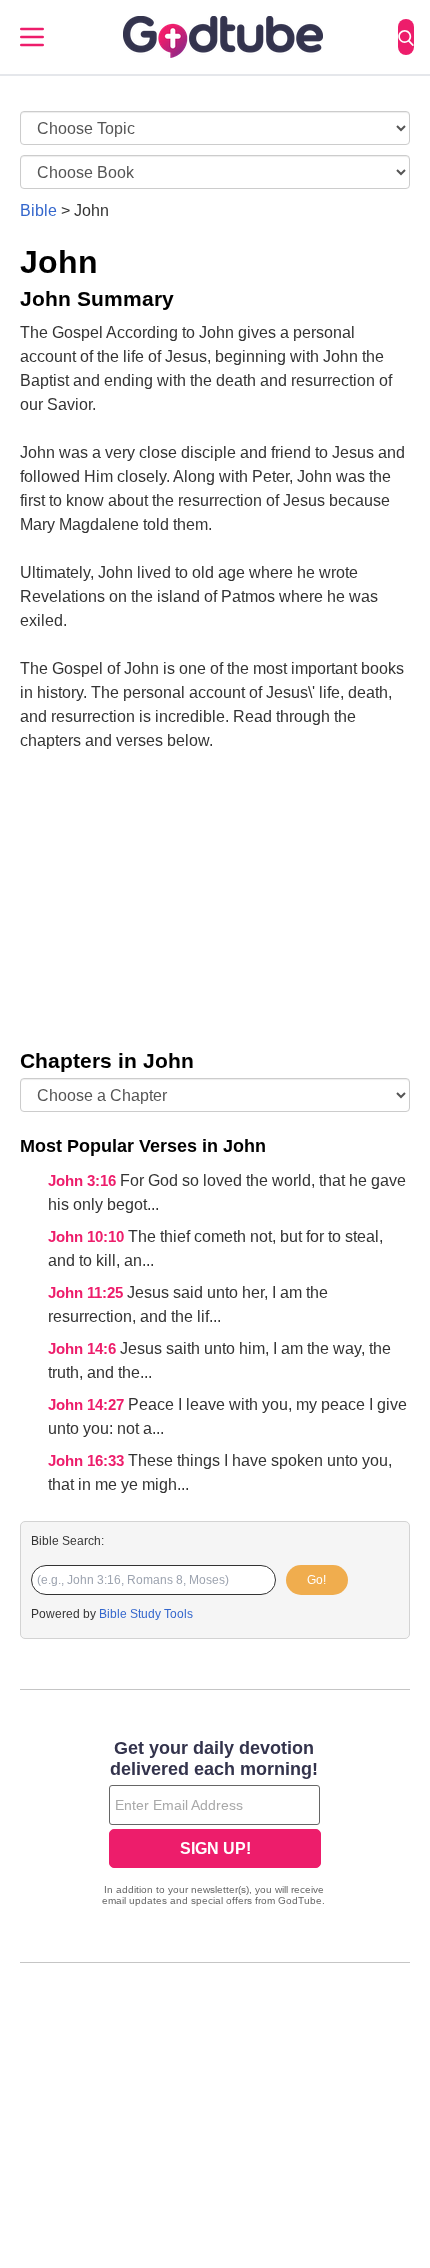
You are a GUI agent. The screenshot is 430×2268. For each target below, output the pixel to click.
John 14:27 (88, 1405)
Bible (38, 210)
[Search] (406, 37)
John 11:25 (87, 1293)
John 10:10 (88, 1237)
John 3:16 (84, 1181)
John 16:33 (88, 1461)
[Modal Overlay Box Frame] (215, 1825)
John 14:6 (84, 1349)
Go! (316, 1580)
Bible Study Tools (146, 1614)
